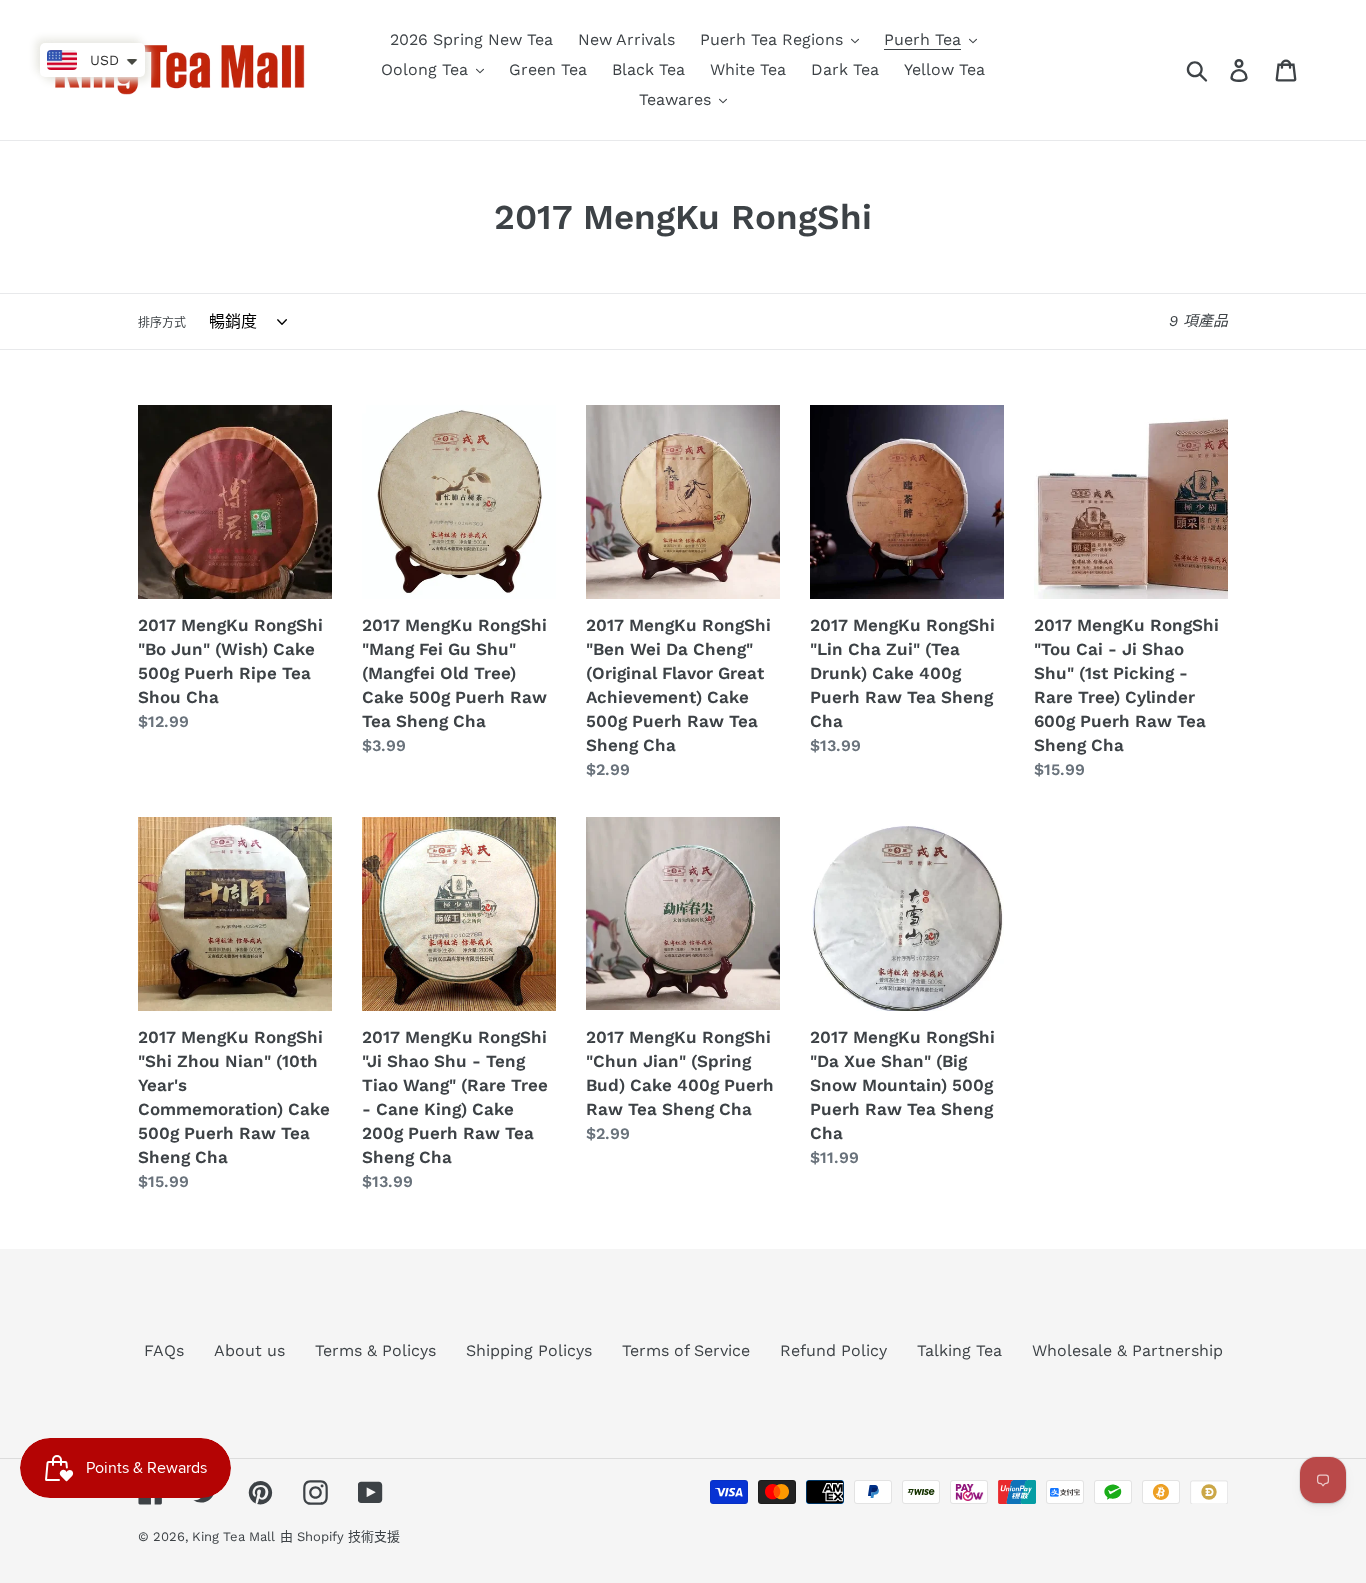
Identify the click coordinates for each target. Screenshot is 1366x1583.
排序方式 (162, 323)
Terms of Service (686, 1350)
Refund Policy (833, 1350)
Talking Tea (959, 1350)
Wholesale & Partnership (1127, 1350)
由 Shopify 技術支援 (340, 1536)
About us (249, 1350)
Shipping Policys (529, 1350)
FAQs (164, 1350)
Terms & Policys (375, 1350)
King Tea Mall (233, 1536)
